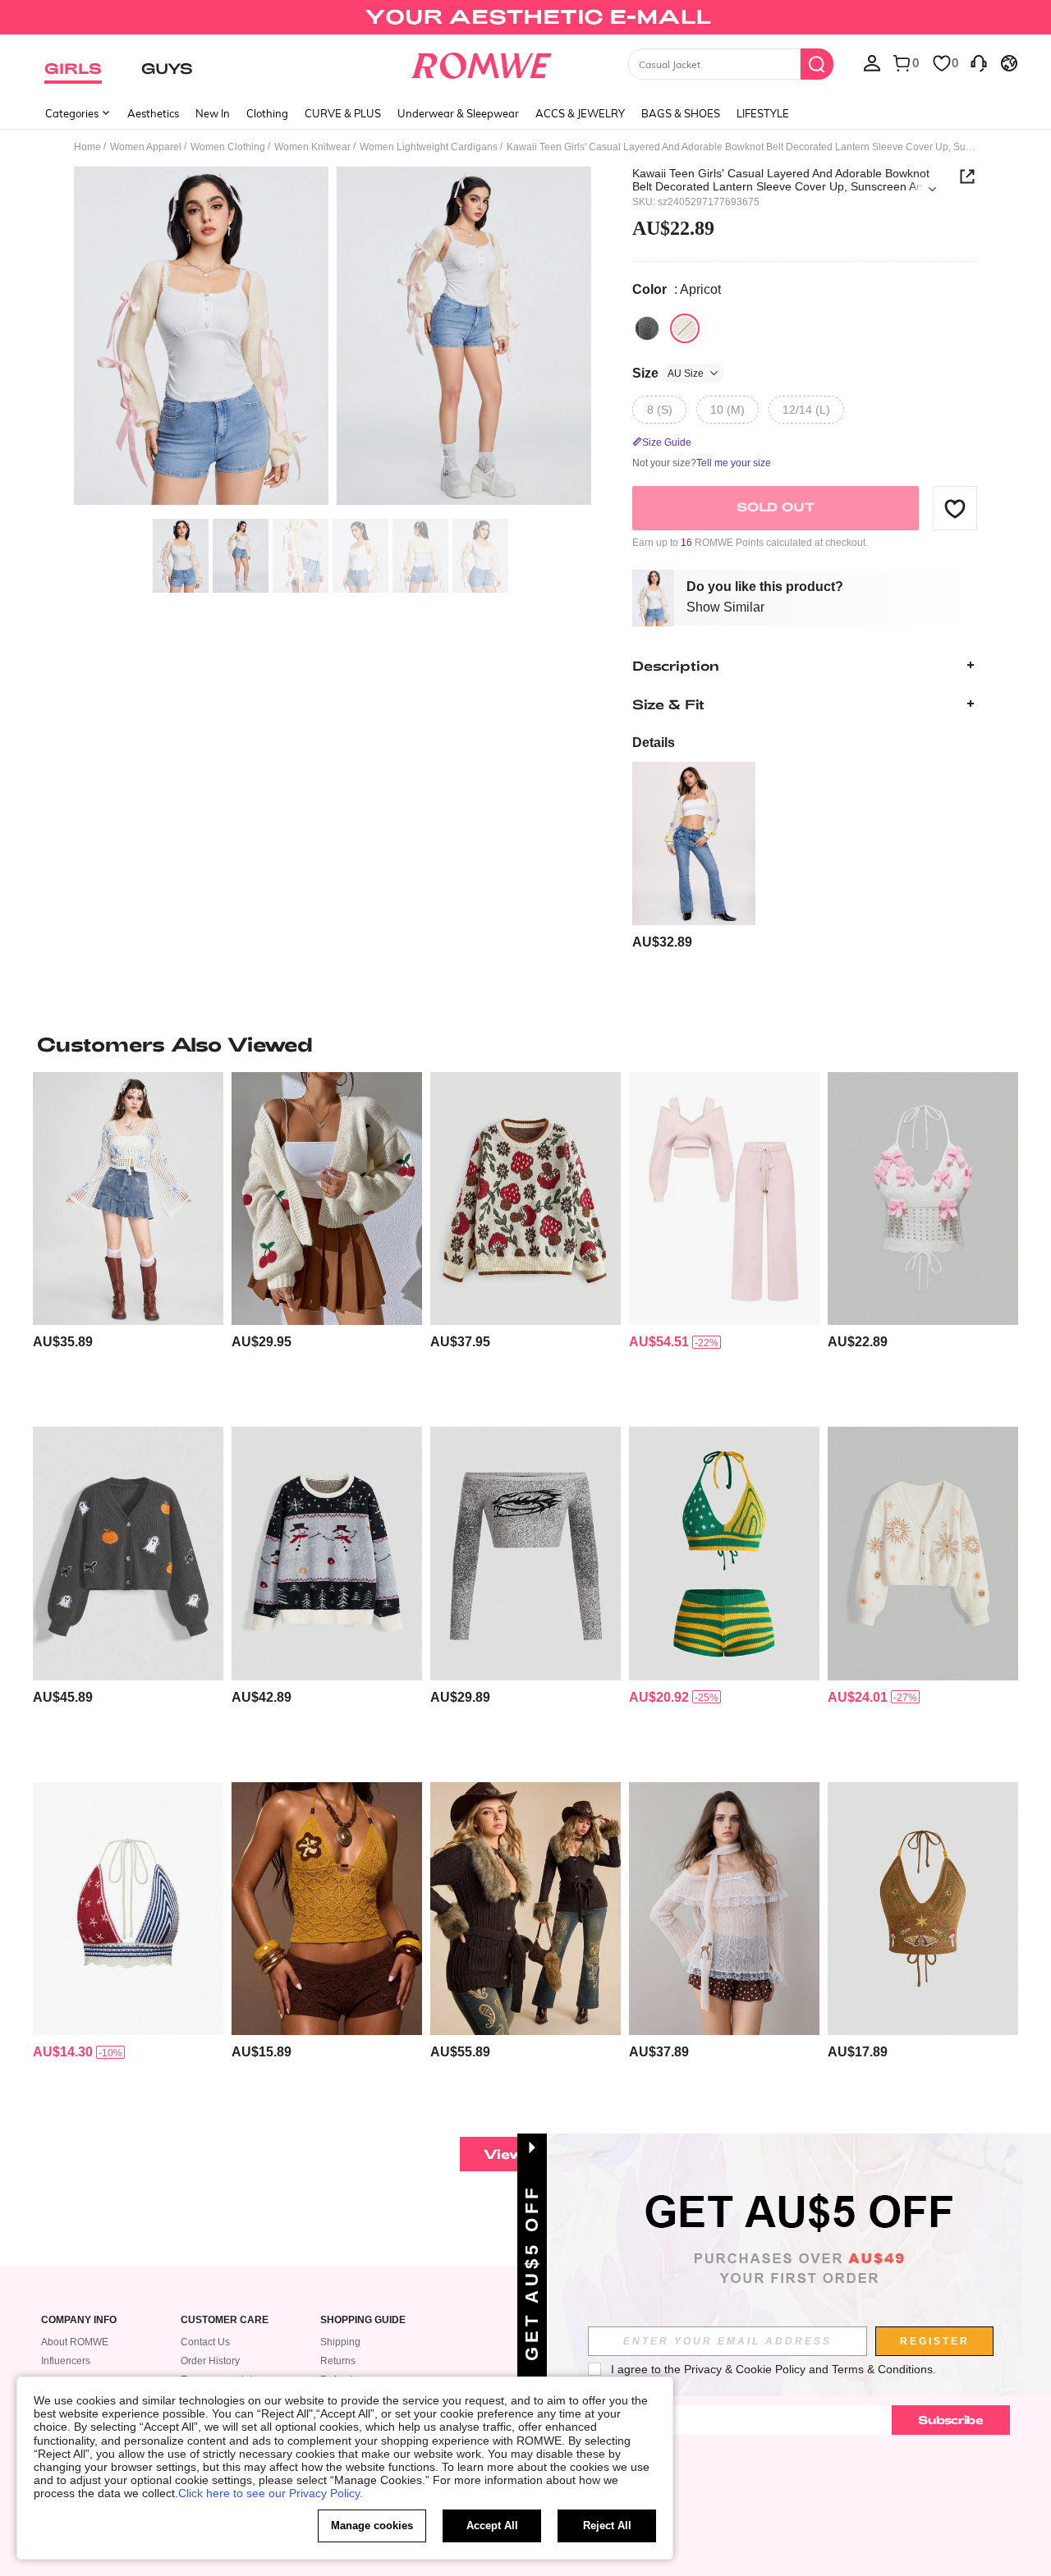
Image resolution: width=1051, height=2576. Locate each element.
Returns (338, 2361)
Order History (210, 2361)
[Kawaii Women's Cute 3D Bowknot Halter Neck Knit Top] (923, 1199)
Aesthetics (153, 113)
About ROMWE (75, 2342)
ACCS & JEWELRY (580, 113)
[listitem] (694, 857)
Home (87, 147)
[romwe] (481, 62)
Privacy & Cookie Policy (745, 2369)
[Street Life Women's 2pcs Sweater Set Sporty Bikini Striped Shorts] (724, 1554)
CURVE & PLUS (343, 113)
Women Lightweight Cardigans (429, 147)
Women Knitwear (312, 147)
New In (213, 113)
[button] (955, 508)
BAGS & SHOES (681, 113)
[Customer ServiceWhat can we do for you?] (979, 62)
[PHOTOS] (333, 339)
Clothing (267, 113)
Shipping (340, 2342)
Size (668, 373)
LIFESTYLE (763, 113)
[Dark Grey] (647, 328)
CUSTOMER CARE (225, 2320)
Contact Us (205, 2342)
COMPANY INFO (79, 2320)
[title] (525, 1044)
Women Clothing (228, 147)
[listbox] (872, 62)
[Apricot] (685, 328)
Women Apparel (146, 147)
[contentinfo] (662, 942)
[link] (525, 20)
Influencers (66, 2361)
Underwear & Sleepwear (458, 113)
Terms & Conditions (882, 2369)
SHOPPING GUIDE (363, 2320)
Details (654, 743)
